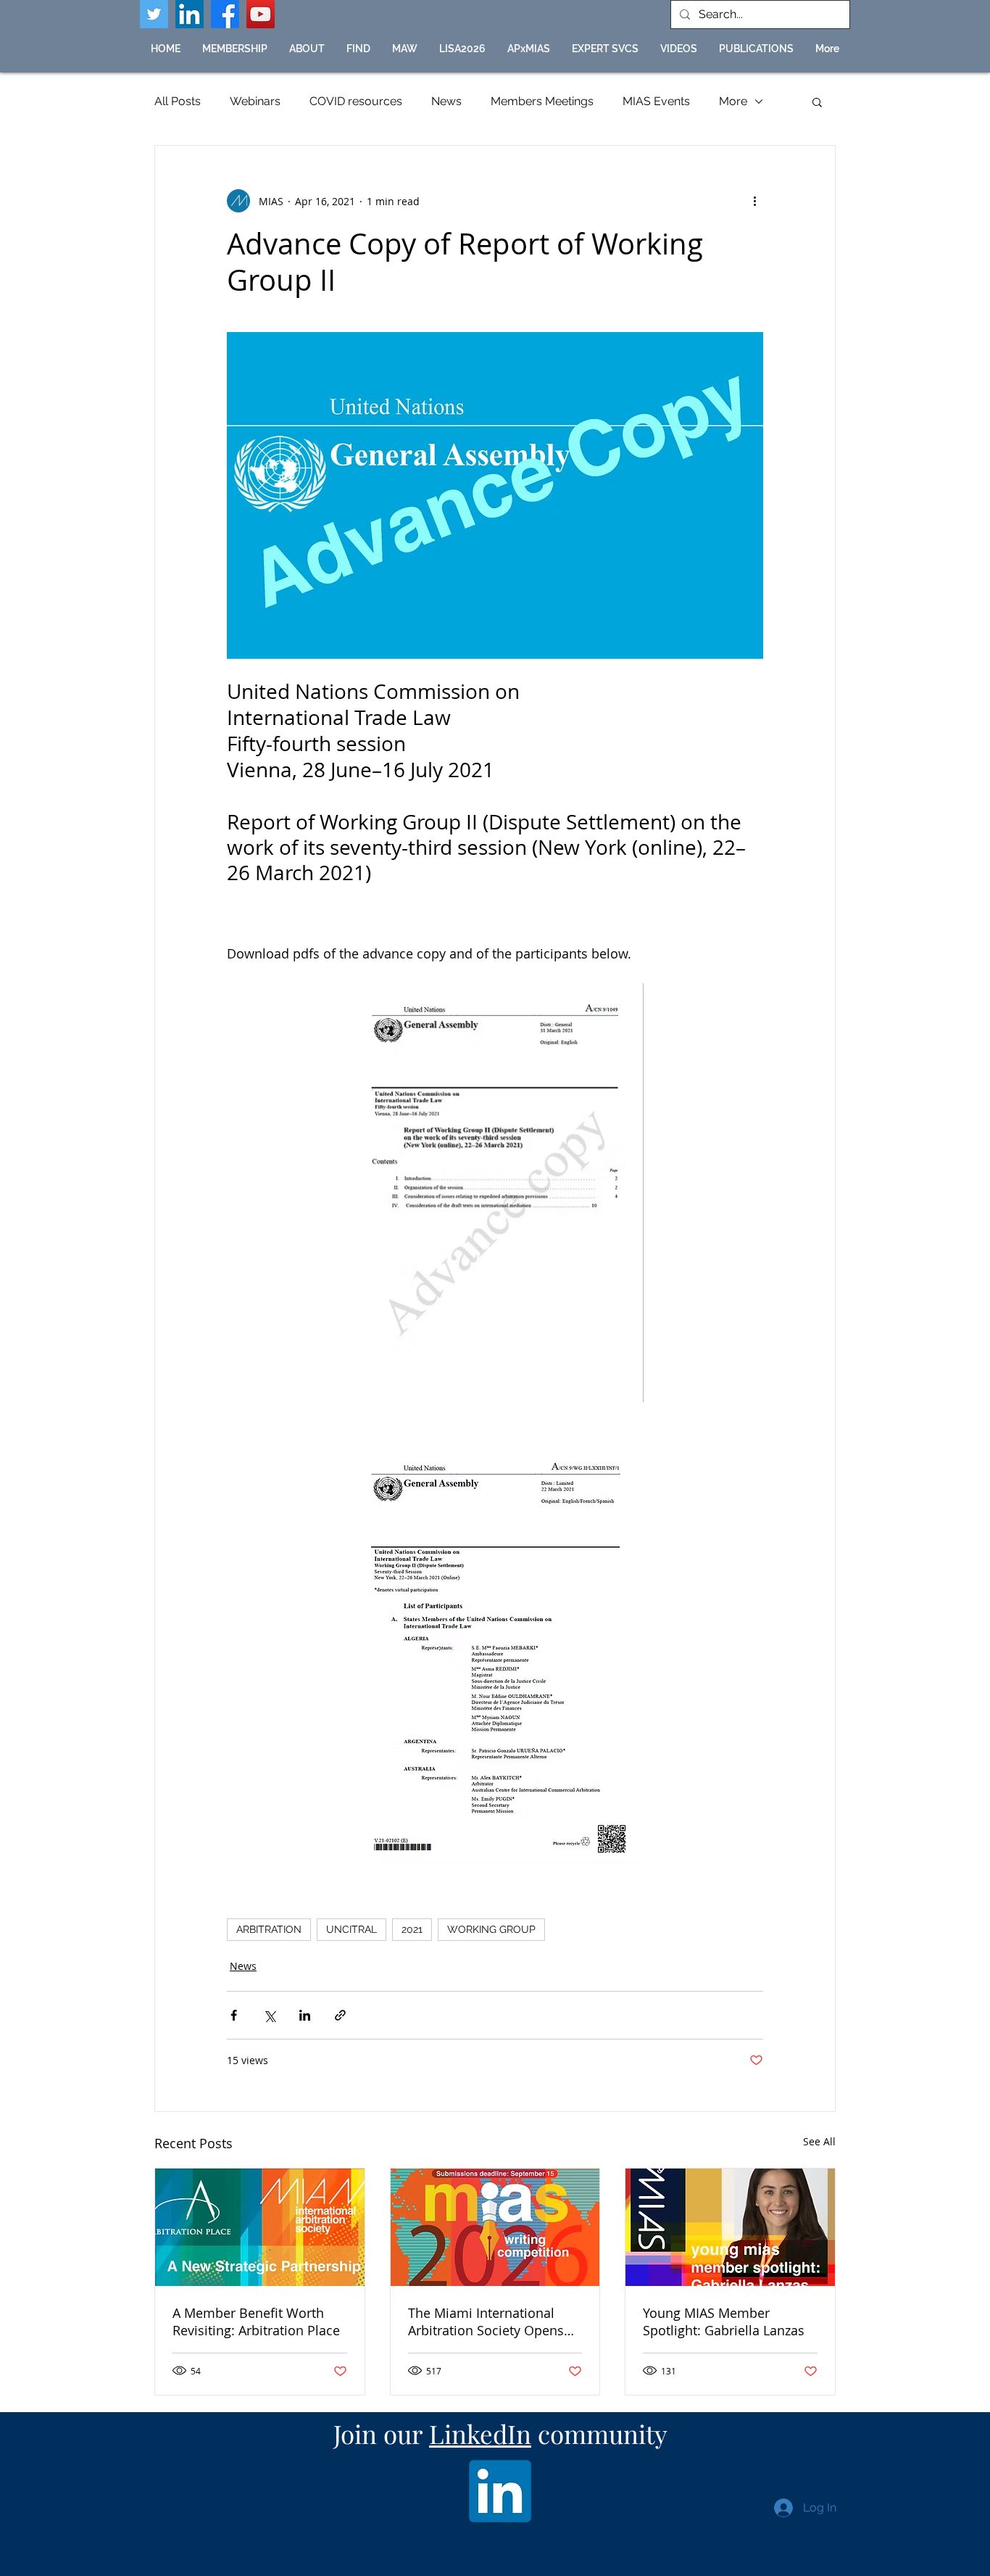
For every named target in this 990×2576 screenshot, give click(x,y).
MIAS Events (656, 101)
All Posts (178, 101)
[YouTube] (261, 14)
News (446, 101)
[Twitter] (154, 14)
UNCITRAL (352, 1929)
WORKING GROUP (491, 1929)
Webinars (255, 101)
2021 (412, 1929)
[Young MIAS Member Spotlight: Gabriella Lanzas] (730, 2227)
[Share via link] (340, 2015)
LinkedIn (480, 2434)
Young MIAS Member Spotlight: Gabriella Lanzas (724, 2322)
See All (819, 2141)
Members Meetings (542, 101)
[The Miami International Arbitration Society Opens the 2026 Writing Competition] (495, 2227)
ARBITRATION (269, 1929)
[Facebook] (225, 14)
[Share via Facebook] (234, 2015)
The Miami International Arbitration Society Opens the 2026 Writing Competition (486, 2322)
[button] (358, 49)
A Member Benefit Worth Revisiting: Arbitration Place (256, 2322)
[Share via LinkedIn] (305, 2015)
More (733, 101)
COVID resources (356, 101)
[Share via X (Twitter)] (269, 2015)
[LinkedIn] (190, 14)
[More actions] (754, 201)
